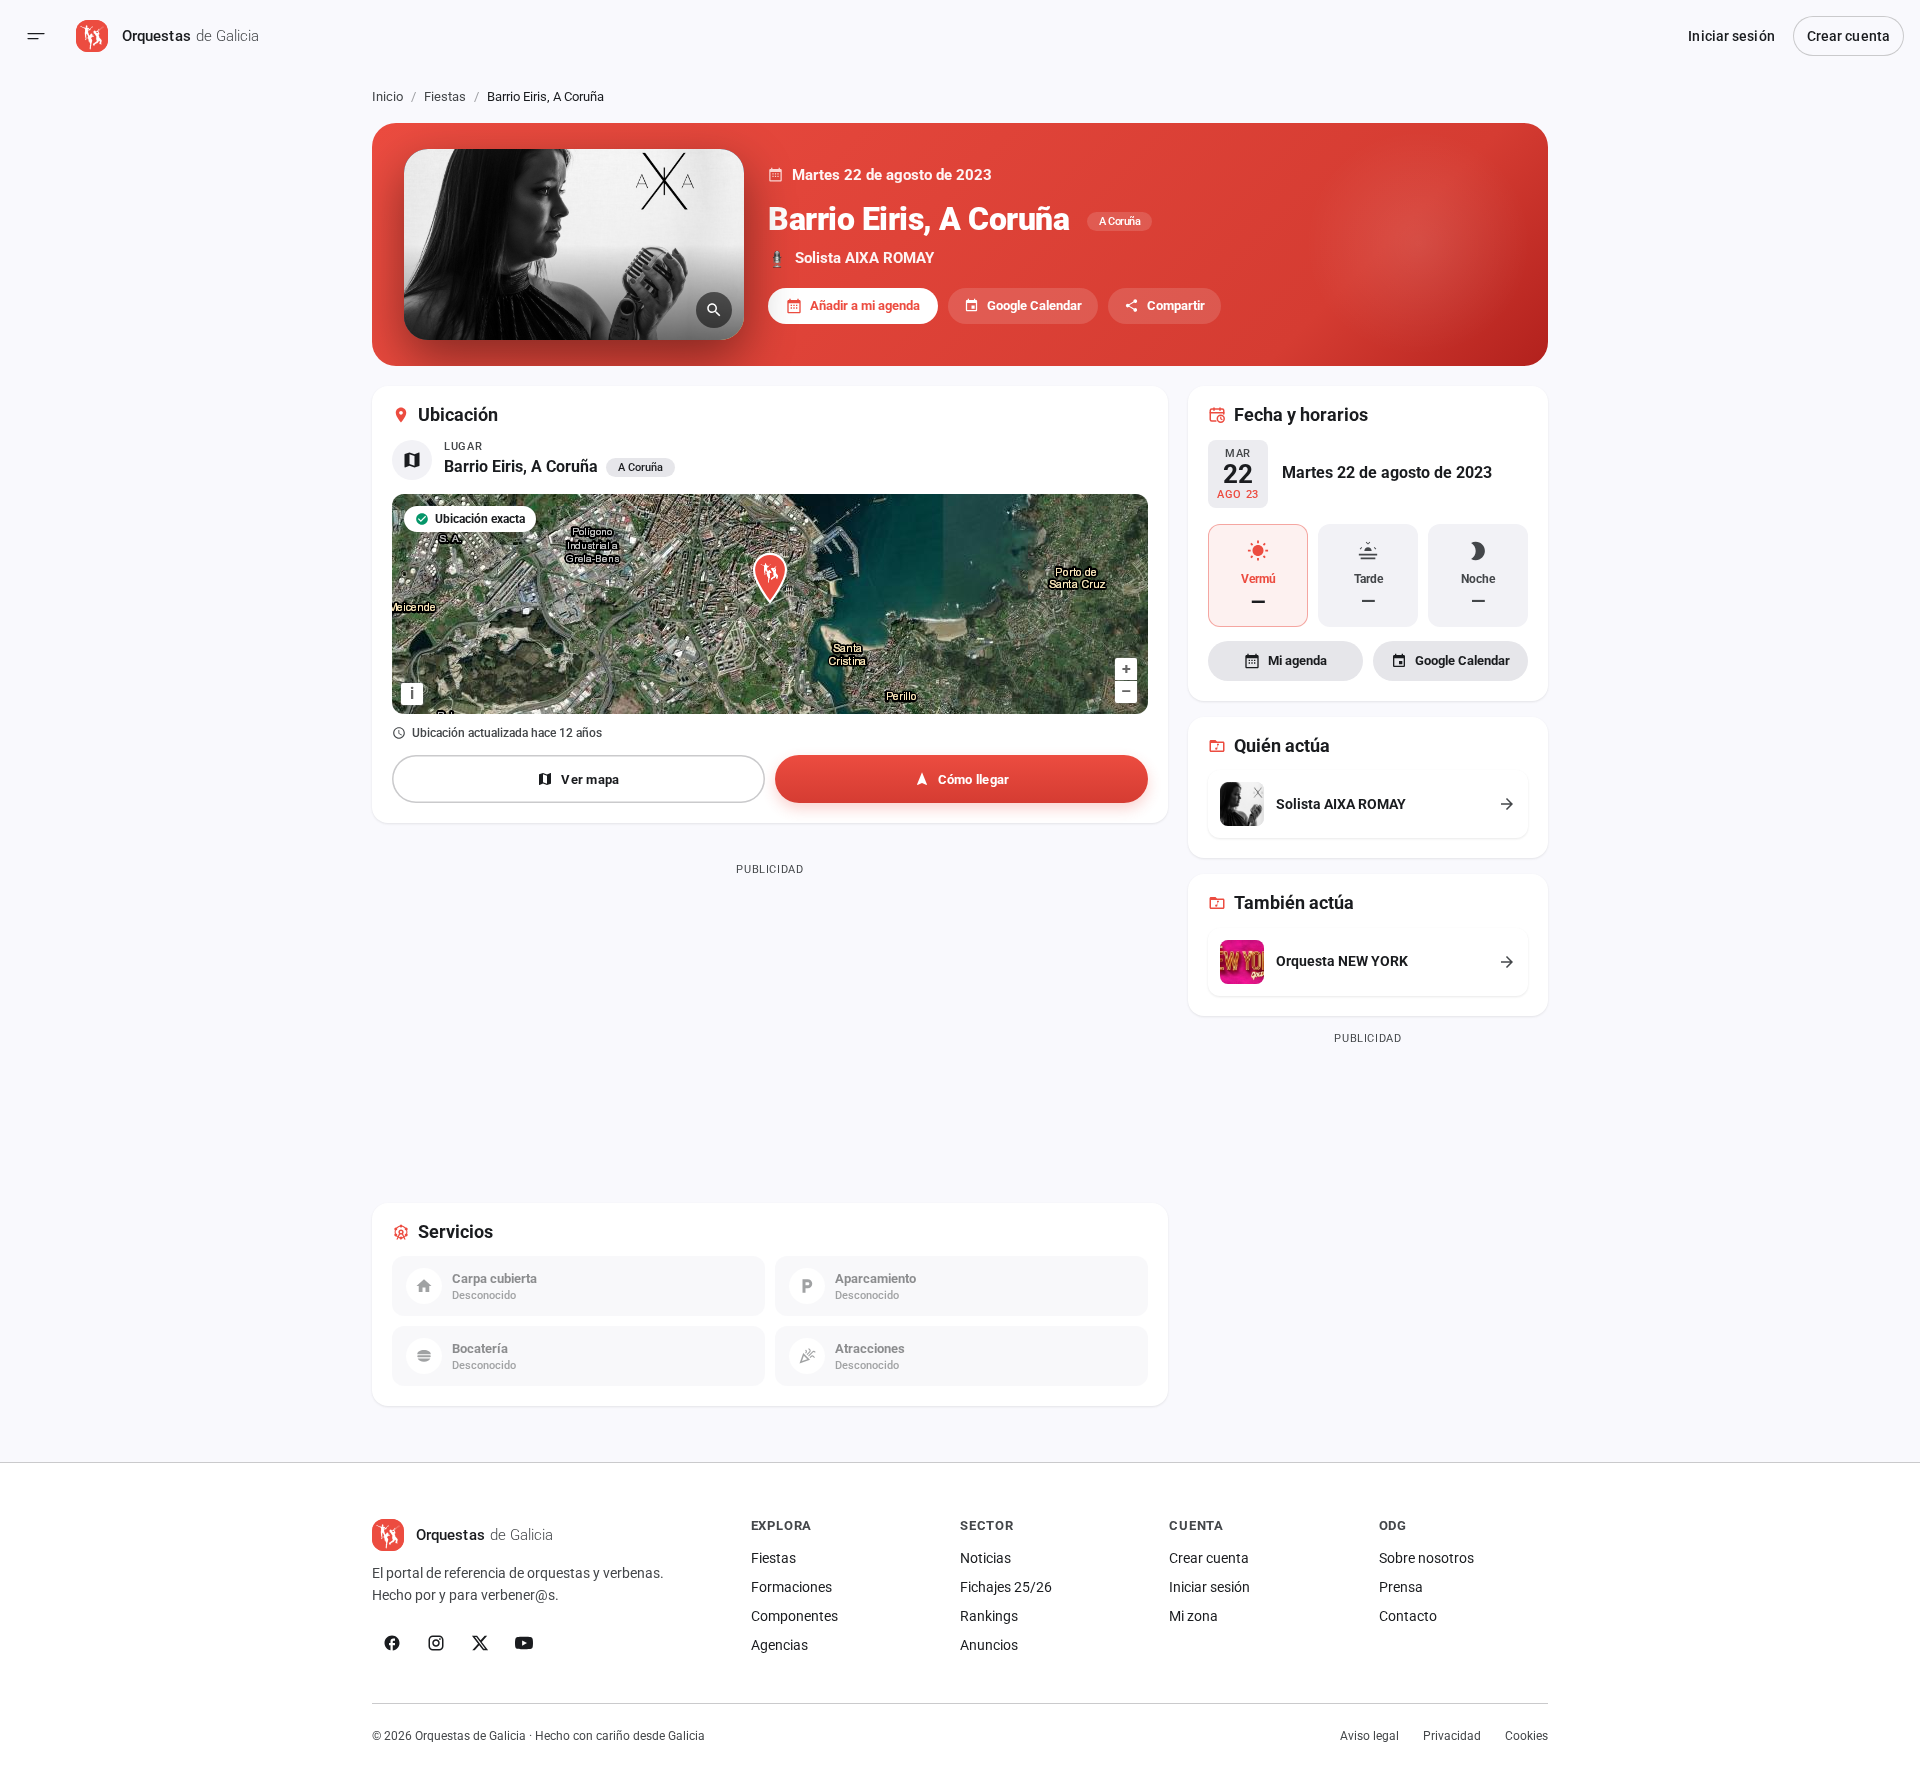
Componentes (794, 1616)
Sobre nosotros (1426, 1558)
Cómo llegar (974, 779)
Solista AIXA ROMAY (864, 258)
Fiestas (445, 96)
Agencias (779, 1645)
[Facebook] (392, 1643)
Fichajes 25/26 (1006, 1587)
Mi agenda (1297, 660)
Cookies (1526, 1736)
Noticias (985, 1558)
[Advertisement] (770, 1023)
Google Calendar (1034, 305)
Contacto (1408, 1616)
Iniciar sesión (1731, 36)
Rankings (989, 1616)
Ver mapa (590, 779)
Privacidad (1452, 1736)
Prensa (1401, 1587)
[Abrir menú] (36, 36)
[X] (480, 1643)
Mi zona (1193, 1616)
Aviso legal (1369, 1736)
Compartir (1176, 305)
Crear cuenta (1848, 36)
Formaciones (791, 1587)
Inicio (387, 96)
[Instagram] (436, 1643)
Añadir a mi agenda (865, 305)
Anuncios (989, 1645)
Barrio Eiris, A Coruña (521, 466)
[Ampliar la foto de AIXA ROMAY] (574, 244)
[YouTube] (524, 1643)
